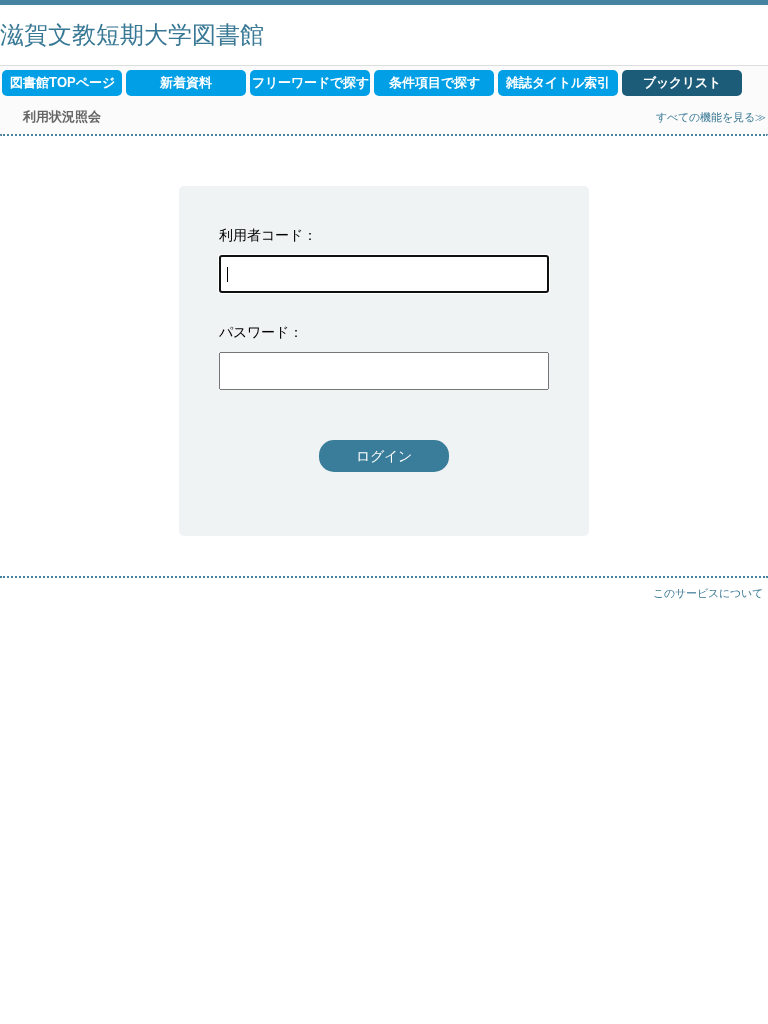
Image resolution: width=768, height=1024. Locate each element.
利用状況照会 (62, 116)
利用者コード (261, 235)
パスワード (254, 332)
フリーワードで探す (310, 82)
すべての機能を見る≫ (711, 117)
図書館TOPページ (62, 82)
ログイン (384, 456)
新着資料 (186, 82)
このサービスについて (708, 593)
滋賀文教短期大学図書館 (132, 34)
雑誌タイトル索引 (558, 82)
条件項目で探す (434, 82)
